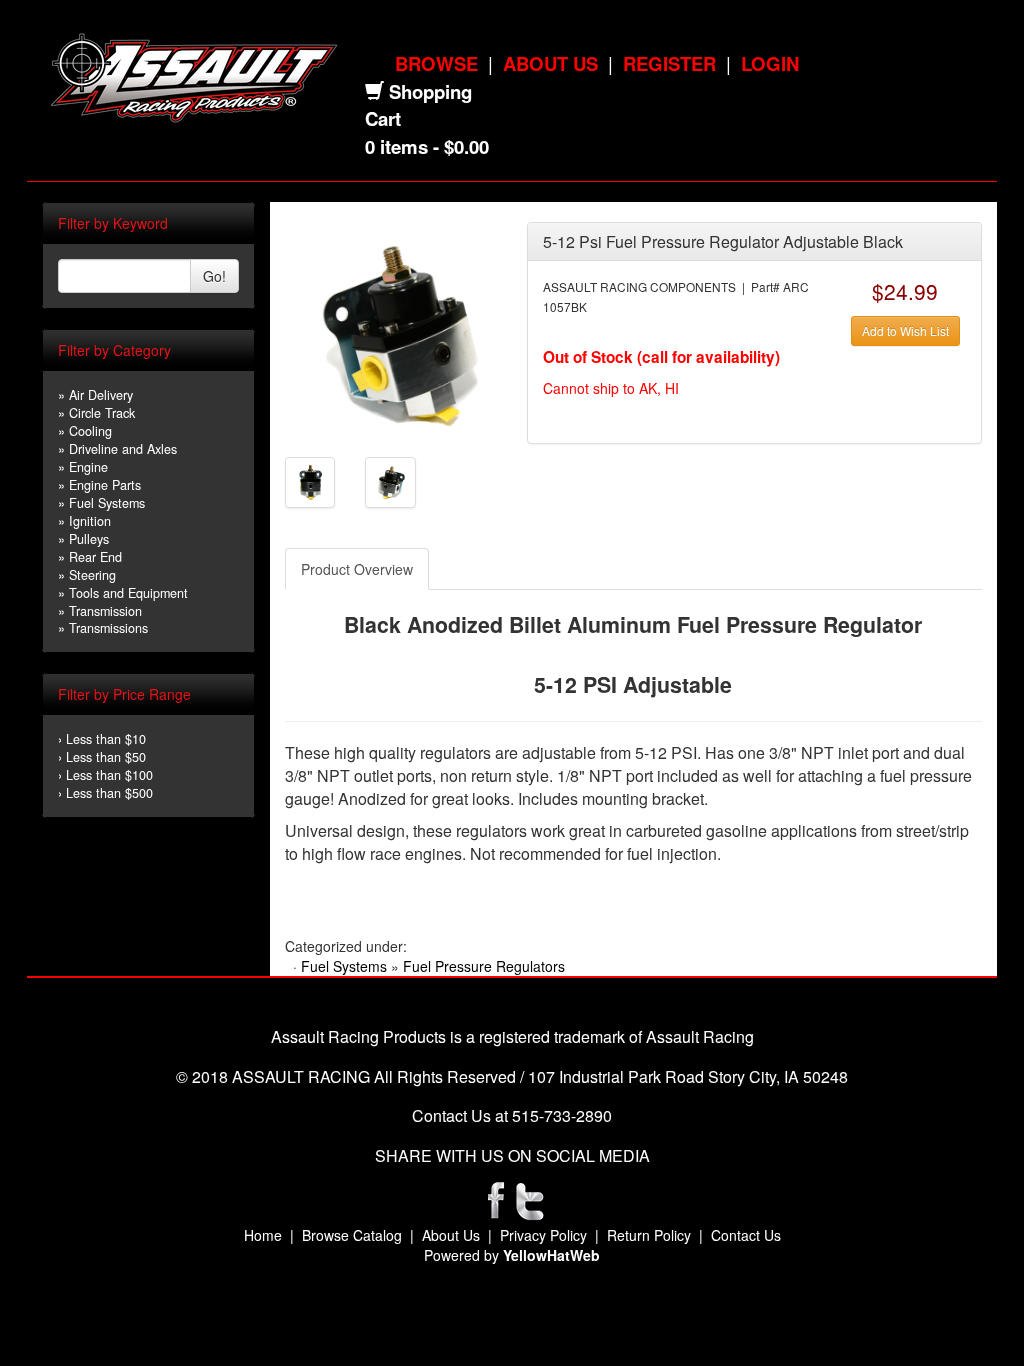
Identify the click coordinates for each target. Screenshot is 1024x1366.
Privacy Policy (543, 1235)
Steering (92, 575)
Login (770, 63)
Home (263, 1235)
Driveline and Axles (123, 449)
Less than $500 (109, 793)
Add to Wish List (905, 330)
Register (669, 63)
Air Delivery (101, 395)
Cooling (90, 431)
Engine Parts (105, 485)
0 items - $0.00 (427, 146)
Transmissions (108, 628)
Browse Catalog (352, 1235)
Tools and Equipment (128, 593)
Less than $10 (106, 739)
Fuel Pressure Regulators (484, 966)
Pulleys (89, 539)
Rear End (95, 557)
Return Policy (649, 1235)
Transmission (105, 611)
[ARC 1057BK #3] (390, 480)
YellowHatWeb (551, 1255)
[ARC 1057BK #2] (310, 480)
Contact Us (746, 1235)
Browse (436, 63)
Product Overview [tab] (357, 569)
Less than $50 (106, 757)
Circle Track (102, 413)
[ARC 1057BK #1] (397, 332)
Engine (88, 467)
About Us (550, 63)
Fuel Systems (107, 503)
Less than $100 (109, 775)
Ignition (90, 521)
